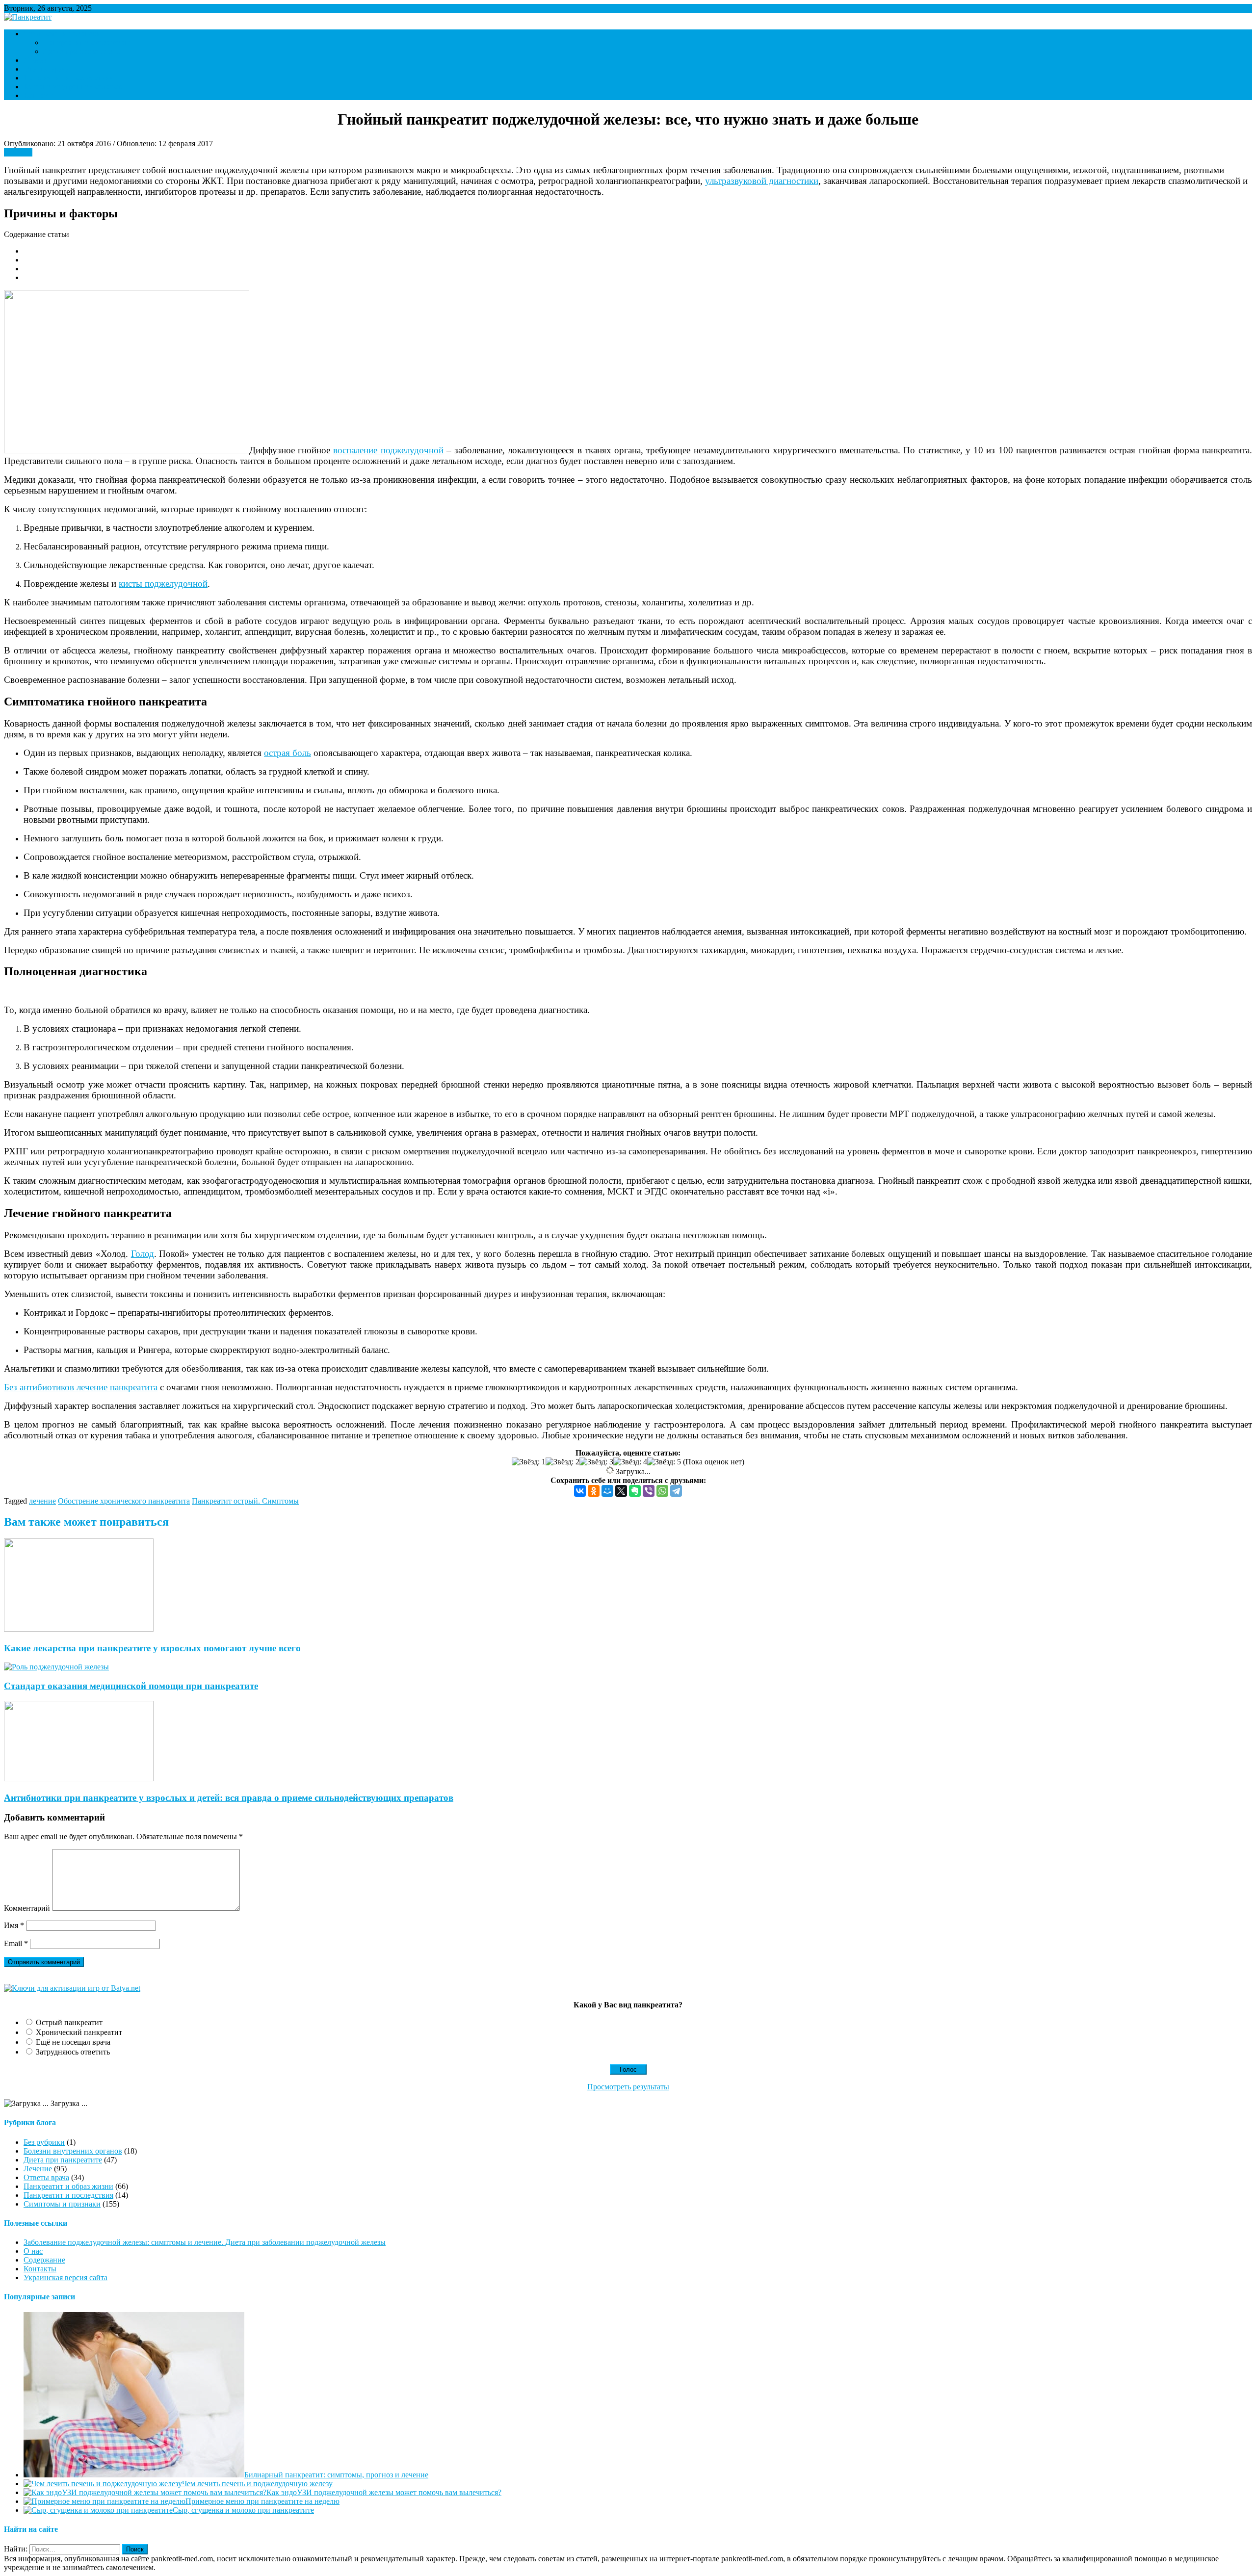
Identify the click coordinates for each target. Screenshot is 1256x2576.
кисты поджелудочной (163, 584)
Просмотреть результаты (628, 2087)
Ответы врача (46, 69)
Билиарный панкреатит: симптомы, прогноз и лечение (336, 2475)
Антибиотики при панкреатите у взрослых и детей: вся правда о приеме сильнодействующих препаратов (229, 1798)
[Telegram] (676, 1491)
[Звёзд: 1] (529, 1462)
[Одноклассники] (594, 1491)
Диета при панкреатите (82, 51)
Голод (143, 1254)
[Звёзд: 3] (596, 1462)
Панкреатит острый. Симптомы (245, 1501)
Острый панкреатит (69, 2022)
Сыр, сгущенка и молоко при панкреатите (243, 2510)
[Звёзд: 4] (630, 1462)
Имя (14, 1925)
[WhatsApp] (662, 1491)
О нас (33, 2251)
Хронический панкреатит (79, 2032)
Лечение (38, 60)
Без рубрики (44, 2142)
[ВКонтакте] (580, 1491)
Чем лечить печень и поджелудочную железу (257, 2484)
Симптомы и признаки (62, 34)
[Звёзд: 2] (563, 1462)
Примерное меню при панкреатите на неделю (262, 2501)
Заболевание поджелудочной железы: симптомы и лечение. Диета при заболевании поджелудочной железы (205, 2242)
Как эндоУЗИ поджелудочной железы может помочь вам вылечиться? (384, 2492)
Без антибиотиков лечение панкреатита (81, 1387)
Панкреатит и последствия (68, 78)
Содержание (44, 2260)
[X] (621, 1491)
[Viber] (649, 1491)
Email (16, 1943)
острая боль (288, 753)
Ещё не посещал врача (73, 2042)
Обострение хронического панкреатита (124, 1501)
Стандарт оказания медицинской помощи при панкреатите (131, 1686)
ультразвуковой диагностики (762, 181)
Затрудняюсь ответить (73, 2052)
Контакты (40, 95)
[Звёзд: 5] (664, 1462)
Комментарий (27, 1908)
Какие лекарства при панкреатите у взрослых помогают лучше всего (152, 1648)
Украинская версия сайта (65, 2277)
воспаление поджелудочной (388, 450)
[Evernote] (635, 1491)
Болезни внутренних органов (73, 87)
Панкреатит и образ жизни (88, 42)
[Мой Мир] (607, 1491)
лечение (42, 1501)
